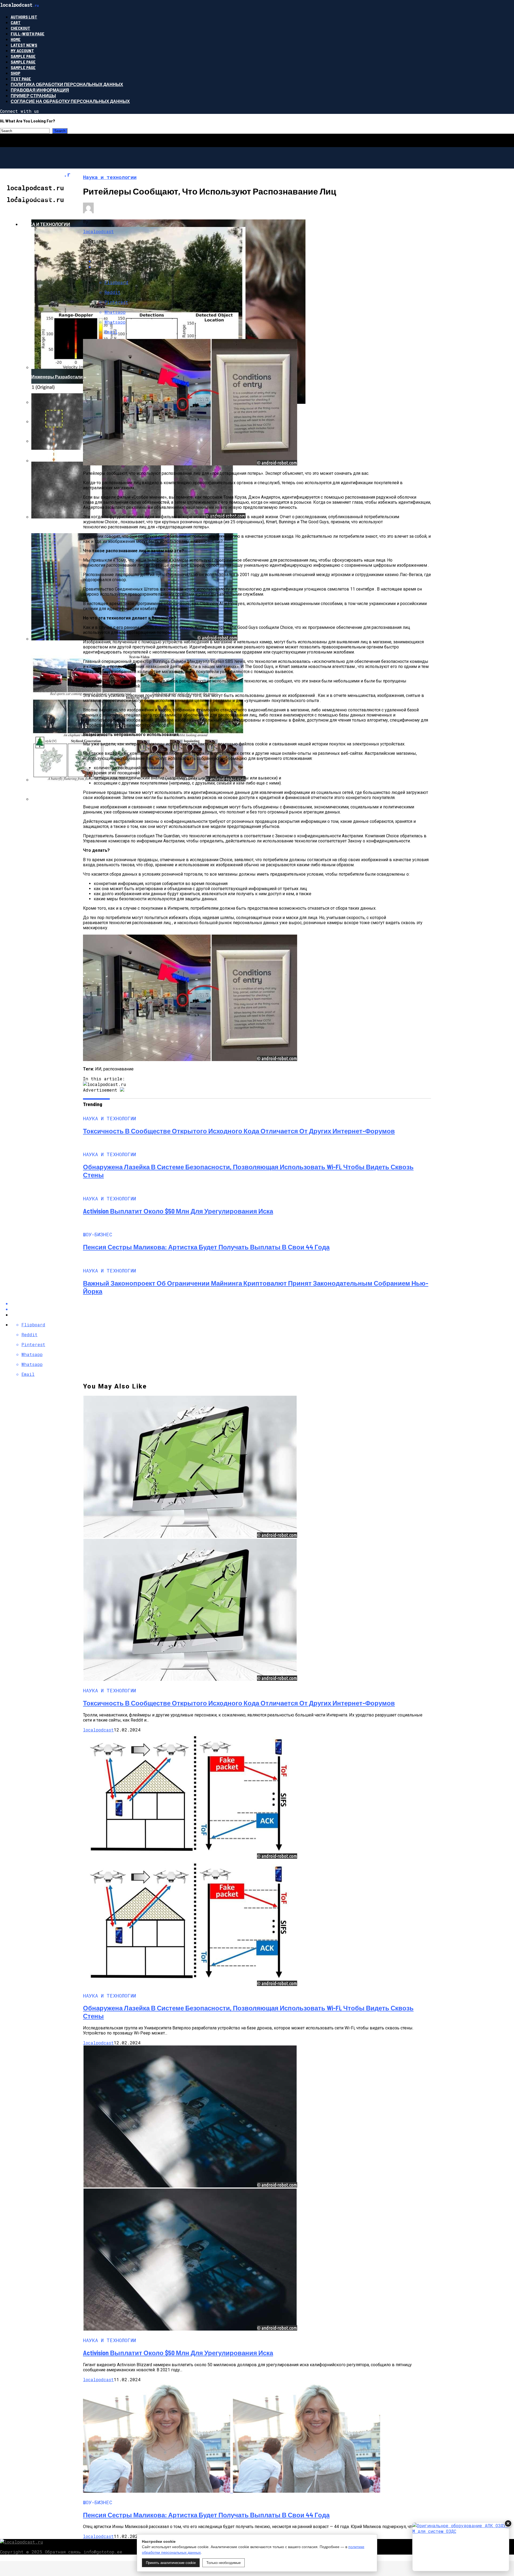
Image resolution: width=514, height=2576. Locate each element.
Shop (16, 73)
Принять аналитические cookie (171, 2563)
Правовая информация (40, 90)
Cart (16, 22)
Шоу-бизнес (36, 197)
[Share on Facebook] (262, 1303)
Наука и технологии (45, 224)
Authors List (24, 17)
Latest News (24, 45)
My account (22, 51)
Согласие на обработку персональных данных (70, 101)
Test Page (21, 79)
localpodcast (98, 231)
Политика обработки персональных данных (67, 84)
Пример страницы (33, 96)
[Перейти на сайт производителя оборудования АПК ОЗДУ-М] (461, 2547)
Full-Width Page (28, 34)
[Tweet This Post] (262, 1309)
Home (16, 39)
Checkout (20, 28)
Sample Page (23, 56)
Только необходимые (224, 2563)
